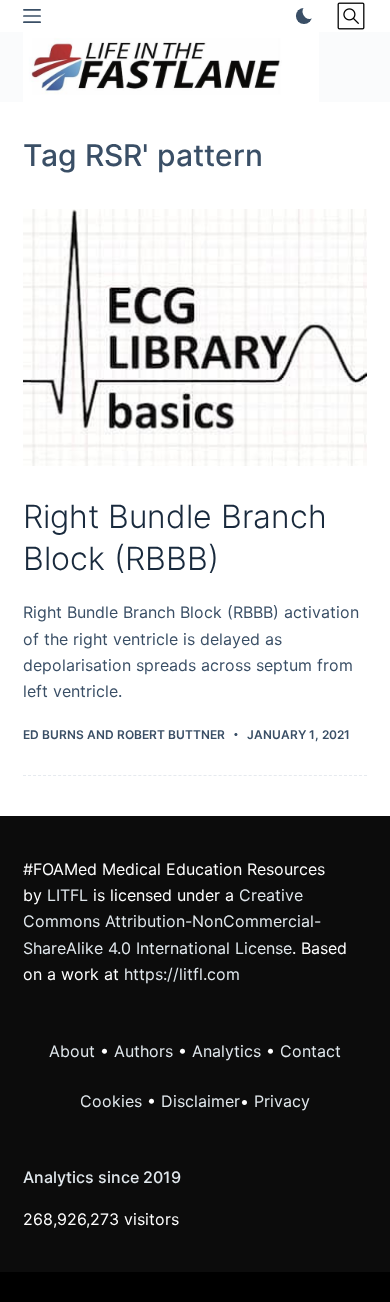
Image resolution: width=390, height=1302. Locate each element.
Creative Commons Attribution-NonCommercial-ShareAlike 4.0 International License (172, 921)
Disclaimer (200, 1101)
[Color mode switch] (300, 16)
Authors (143, 1051)
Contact (310, 1051)
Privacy (282, 1101)
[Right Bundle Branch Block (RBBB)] (194, 337)
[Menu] (32, 16)
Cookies (113, 1101)
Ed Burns (53, 734)
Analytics (226, 1051)
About (72, 1051)
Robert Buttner (171, 734)
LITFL (67, 895)
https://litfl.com (182, 974)
